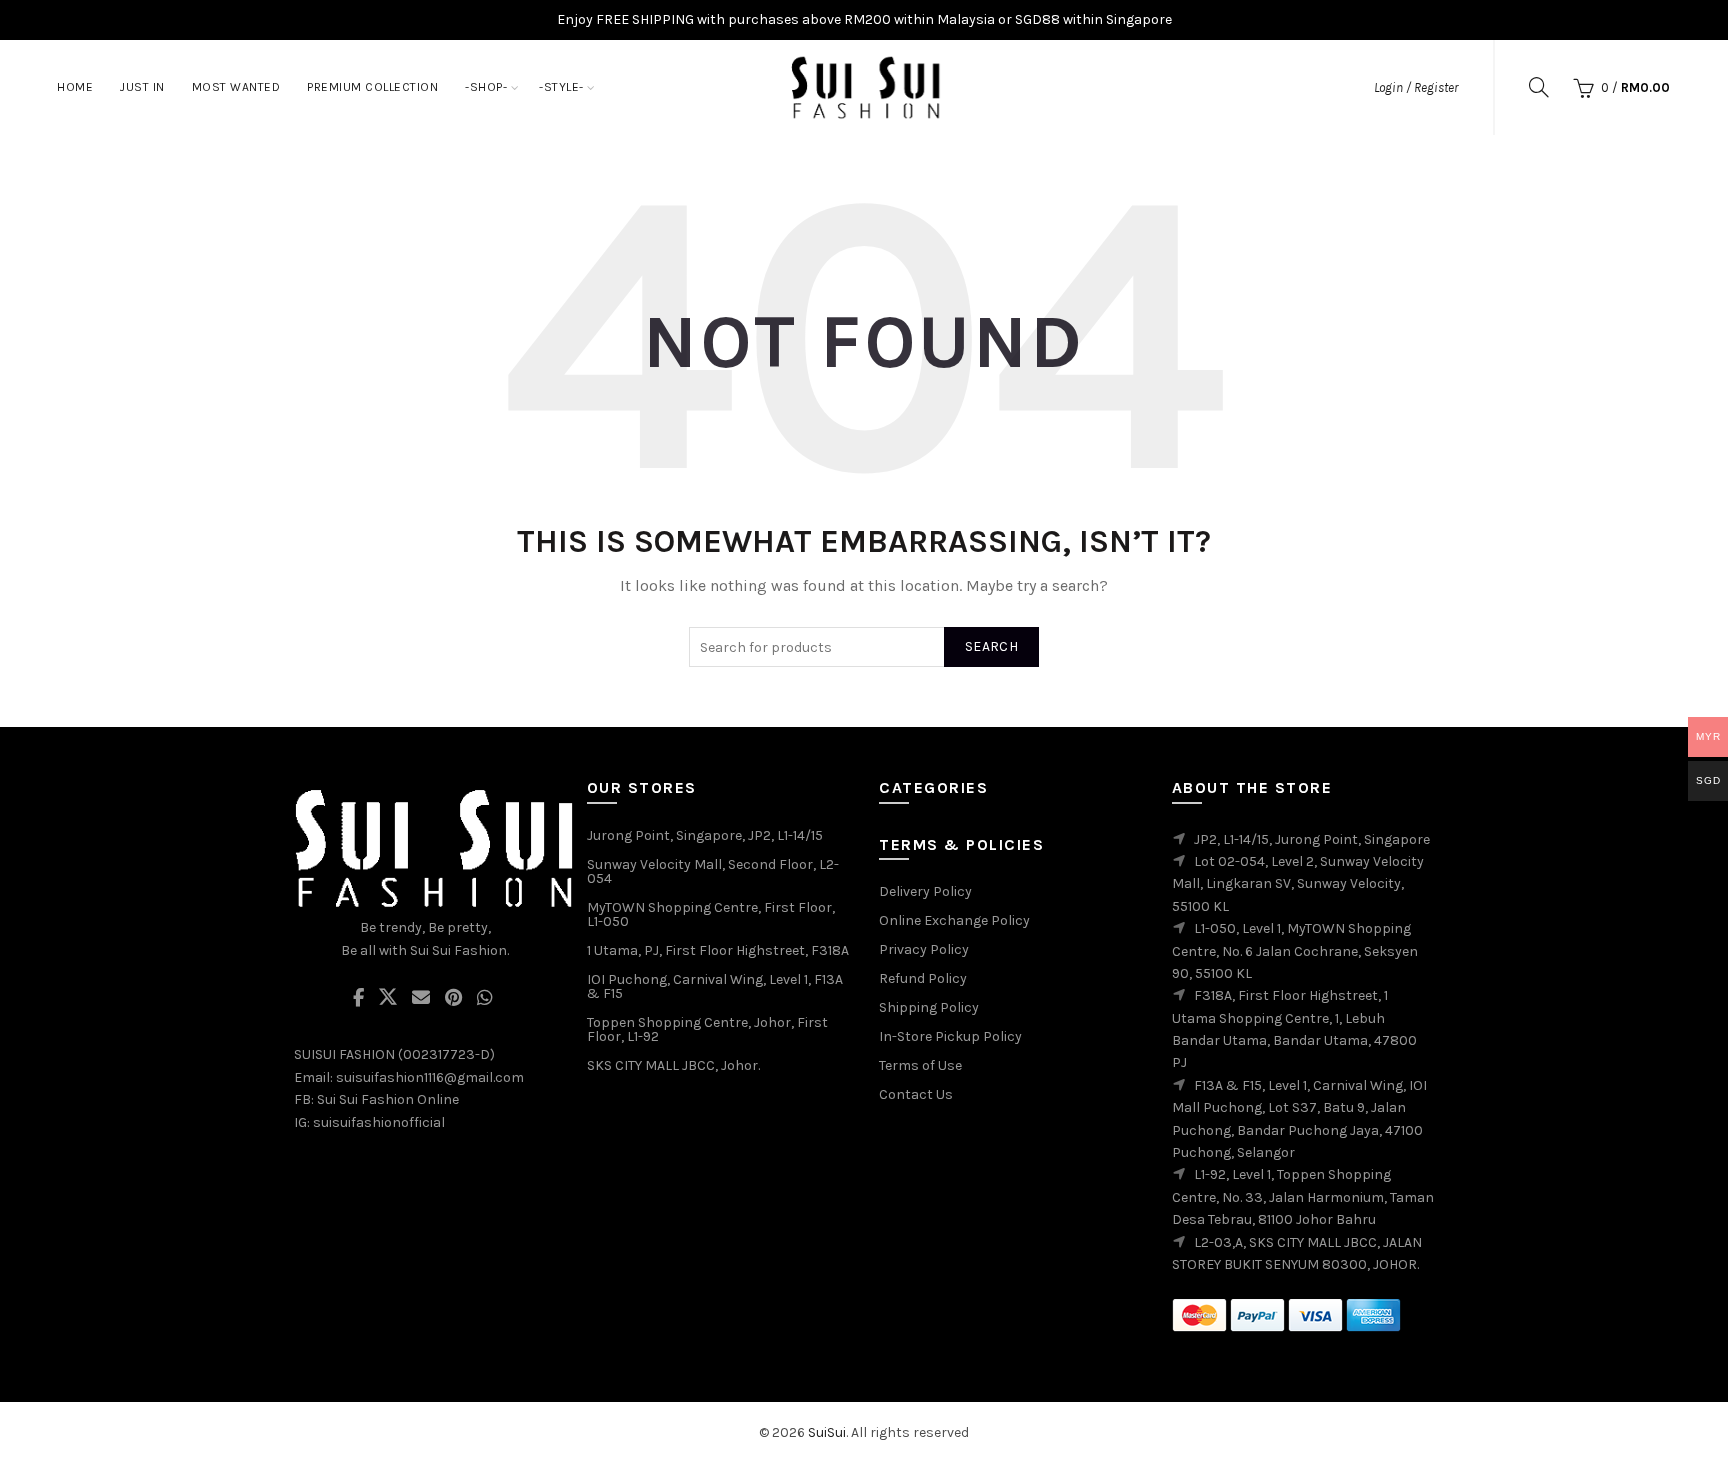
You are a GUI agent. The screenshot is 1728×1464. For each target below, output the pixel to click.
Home (75, 87)
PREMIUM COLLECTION (372, 87)
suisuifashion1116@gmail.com (430, 1077)
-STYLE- (561, 87)
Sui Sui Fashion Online (388, 1099)
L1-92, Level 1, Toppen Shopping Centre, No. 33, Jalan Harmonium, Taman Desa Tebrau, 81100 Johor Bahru (1303, 1197)
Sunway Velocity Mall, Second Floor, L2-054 (713, 871)
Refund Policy (923, 978)
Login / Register (1416, 87)
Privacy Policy (924, 949)
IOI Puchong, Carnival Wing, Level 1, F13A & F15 (715, 986)
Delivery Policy (925, 891)
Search (991, 646)
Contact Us (916, 1094)
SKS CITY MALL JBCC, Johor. (673, 1065)
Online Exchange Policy (954, 920)
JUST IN (142, 87)
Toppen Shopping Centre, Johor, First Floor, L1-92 (707, 1029)
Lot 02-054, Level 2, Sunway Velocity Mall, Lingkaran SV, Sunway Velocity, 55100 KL (1298, 884)
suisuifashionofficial (379, 1122)
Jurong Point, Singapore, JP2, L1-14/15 (705, 835)
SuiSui (827, 1432)
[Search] (1539, 87)
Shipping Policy (929, 1007)
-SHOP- (486, 87)
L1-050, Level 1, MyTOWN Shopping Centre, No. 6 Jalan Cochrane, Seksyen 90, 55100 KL (1295, 951)
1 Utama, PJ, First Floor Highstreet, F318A (718, 950)
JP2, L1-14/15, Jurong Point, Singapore (1312, 839)
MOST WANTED (236, 87)
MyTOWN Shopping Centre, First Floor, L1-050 (711, 914)
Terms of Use (920, 1065)
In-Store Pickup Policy (950, 1036)
